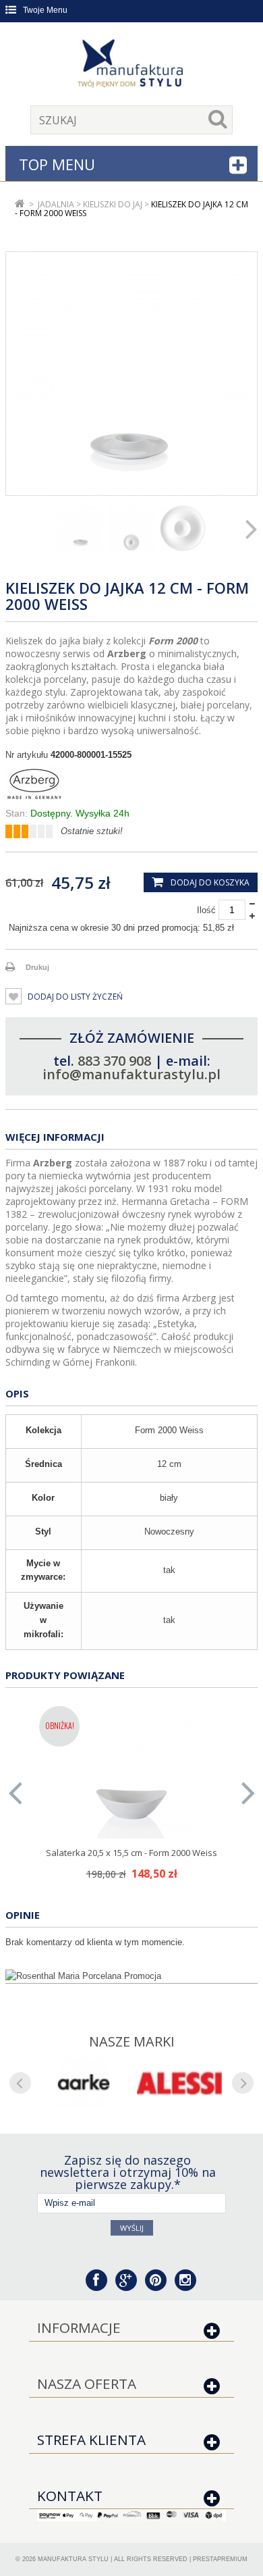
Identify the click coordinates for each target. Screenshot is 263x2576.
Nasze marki (132, 2041)
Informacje (79, 2327)
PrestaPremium (220, 2559)
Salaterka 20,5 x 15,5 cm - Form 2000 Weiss (131, 1853)
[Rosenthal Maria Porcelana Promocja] (131, 1976)
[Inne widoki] (11, 528)
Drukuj (37, 967)
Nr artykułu (27, 755)
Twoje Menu (45, 10)
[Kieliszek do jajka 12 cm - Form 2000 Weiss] (80, 528)
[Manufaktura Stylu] (131, 66)
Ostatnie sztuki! (92, 831)
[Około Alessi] (179, 2083)
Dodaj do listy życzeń (74, 997)
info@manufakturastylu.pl (131, 1074)
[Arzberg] (131, 784)
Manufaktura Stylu (73, 2559)
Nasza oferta (87, 2384)
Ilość (206, 910)
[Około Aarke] (84, 2083)
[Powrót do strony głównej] (20, 204)
